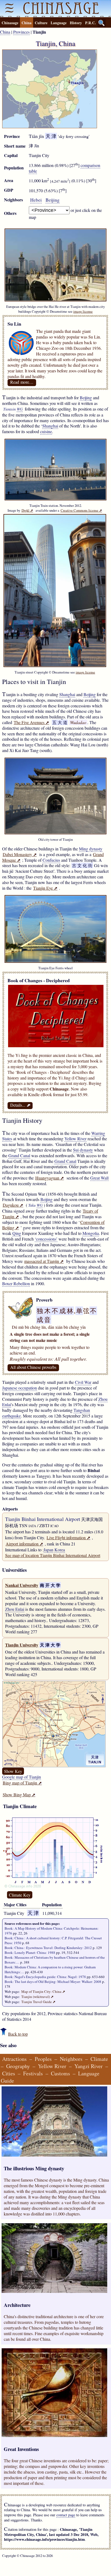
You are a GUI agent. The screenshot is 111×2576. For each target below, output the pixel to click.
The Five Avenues (31, 722)
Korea (60, 1550)
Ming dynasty (91, 849)
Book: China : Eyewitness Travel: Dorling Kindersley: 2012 (48, 1948)
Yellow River (75, 1139)
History (76, 23)
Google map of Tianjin (22, 1777)
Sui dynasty (83, 1150)
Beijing (53, 200)
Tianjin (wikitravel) (37, 1997)
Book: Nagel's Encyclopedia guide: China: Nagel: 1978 (45, 1977)
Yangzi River (89, 2066)
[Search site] (102, 23)
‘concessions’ (46, 1239)
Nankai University (22, 1585)
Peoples (43, 2059)
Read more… (22, 382)
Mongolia (91, 1233)
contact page (66, 2515)
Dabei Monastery (20, 854)
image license (83, 311)
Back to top (18, 2034)
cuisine (46, 431)
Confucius (51, 860)
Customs (60, 2073)
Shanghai (50, 426)
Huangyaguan (50, 1178)
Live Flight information (68, 1538)
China (27, 23)
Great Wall (99, 1178)
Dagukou (13, 1205)
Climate (99, 2059)
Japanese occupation (20, 1388)
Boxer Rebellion (16, 1283)
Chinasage (10, 23)
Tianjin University (22, 1645)
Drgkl (27, 510)
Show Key (13, 1771)
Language (59, 23)
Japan (48, 1550)
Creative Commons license (81, 510)
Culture (41, 23)
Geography (18, 2066)
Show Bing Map (19, 1795)
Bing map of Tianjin (22, 1783)
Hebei (36, 200)
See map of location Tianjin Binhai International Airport (53, 1555)
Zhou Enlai (15, 1609)
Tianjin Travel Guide (38, 2002)
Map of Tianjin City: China (43, 1991)
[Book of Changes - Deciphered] (56, 1045)
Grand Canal (19, 1155)
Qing (17, 1233)
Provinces (21, 32)
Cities (9, 2073)
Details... (20, 1105)
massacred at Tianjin (44, 1261)
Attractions (14, 2059)
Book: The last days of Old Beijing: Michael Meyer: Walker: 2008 (53, 1982)
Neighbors (71, 2059)
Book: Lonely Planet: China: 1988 (30, 1953)
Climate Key (20, 1895)
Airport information (24, 1544)
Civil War (83, 1382)
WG (20, 409)
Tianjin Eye (45, 888)
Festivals (33, 2073)
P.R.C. (91, 23)
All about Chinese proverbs (33, 1367)
